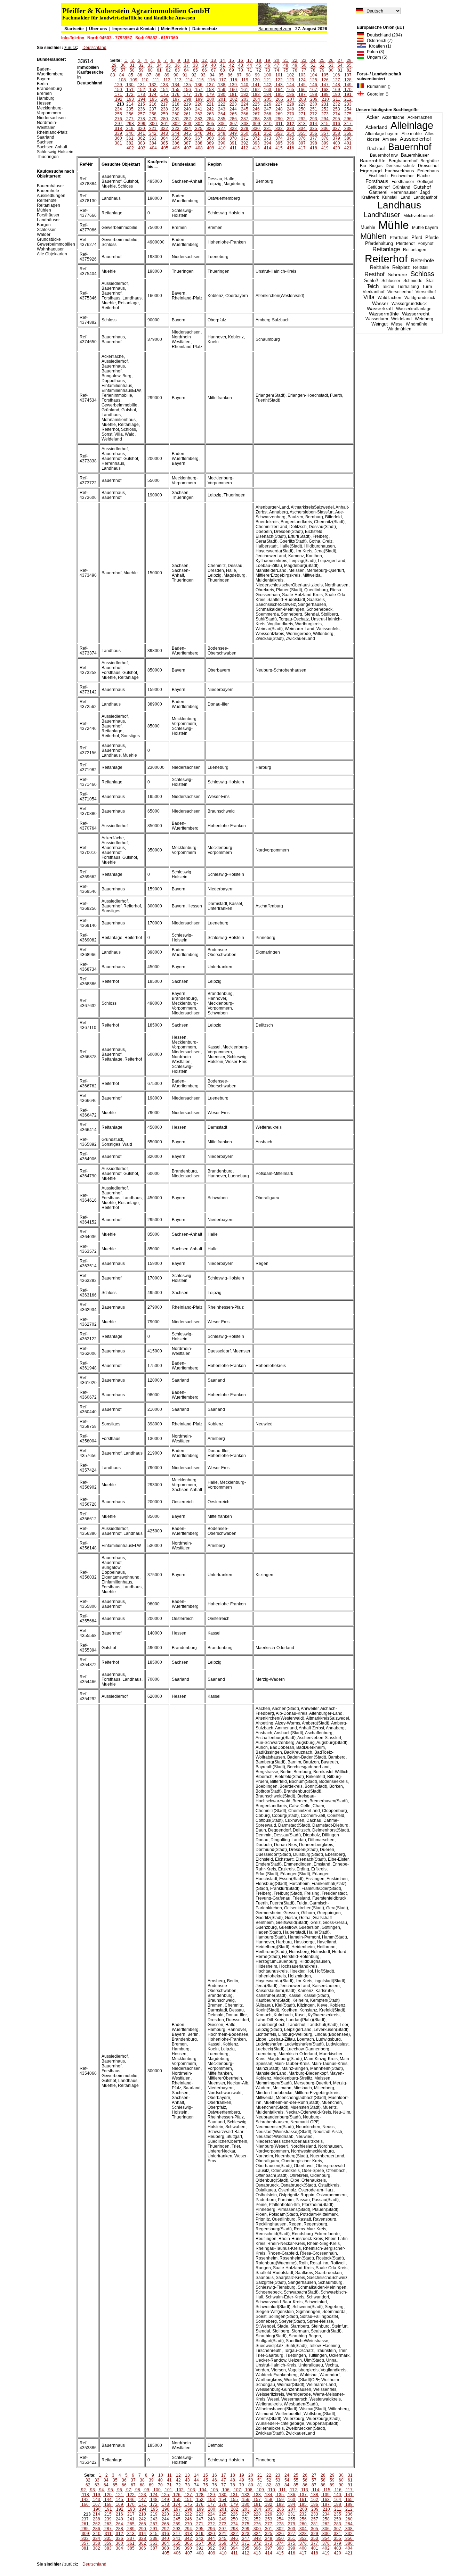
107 (348, 75)
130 (130, 85)
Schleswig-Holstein (55, 152)
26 (331, 60)
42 (232, 65)
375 (291, 138)
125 (313, 80)
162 (256, 90)
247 (268, 109)
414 (268, 148)
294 (325, 119)
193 (130, 99)
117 (223, 80)
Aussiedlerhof (415, 139)
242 (210, 109)
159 (222, 90)
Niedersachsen (51, 118)
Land (405, 197)
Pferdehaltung (379, 244)
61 (159, 70)
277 (130, 119)
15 (232, 60)
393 (256, 143)
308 (245, 124)
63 (177, 70)
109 (134, 80)
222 (222, 104)
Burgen (44, 225)
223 (233, 104)
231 (325, 104)
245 (245, 109)
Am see (390, 139)
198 (188, 99)
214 (130, 104)
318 (118, 129)
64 (186, 70)
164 (279, 90)
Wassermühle (384, 314)
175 (164, 94)
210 (325, 99)
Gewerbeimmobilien (56, 244)
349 (233, 133)
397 (302, 143)
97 (239, 75)
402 (130, 148)
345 (187, 133)
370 (233, 138)
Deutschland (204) (383, 35)
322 (164, 129)
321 (153, 129)
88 (158, 75)
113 (178, 80)
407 (188, 148)
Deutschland (94, 48)
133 (164, 85)
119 (245, 80)
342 (153, 133)
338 (348, 129)
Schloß (371, 281)
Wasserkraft (380, 309)
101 (279, 75)
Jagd (425, 192)
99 (257, 75)
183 (256, 94)
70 (241, 70)
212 (348, 99)
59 (141, 70)
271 (302, 114)
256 (130, 114)
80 (331, 70)
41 (223, 65)
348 (222, 133)
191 (348, 94)
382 (130, 143)
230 (313, 104)
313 (302, 124)
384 (153, 143)
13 (214, 60)
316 (336, 124)
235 (130, 109)
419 (325, 148)
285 (222, 119)
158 (210, 90)
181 (233, 94)
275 (348, 114)
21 (286, 60)
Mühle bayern (425, 228)
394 (268, 143)
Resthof (375, 274)
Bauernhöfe (373, 161)
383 (141, 143)
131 (141, 85)
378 (325, 138)
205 (268, 99)
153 (153, 90)
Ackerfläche (393, 117)
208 (302, 99)
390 (222, 143)
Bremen (44, 93)
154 (164, 90)
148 (336, 85)
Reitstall (421, 268)
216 (153, 104)
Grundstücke (49, 239)
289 (268, 119)
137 (210, 85)
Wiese (397, 324)
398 (313, 143)
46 (268, 65)
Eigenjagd (371, 171)
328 (233, 129)
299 (142, 124)
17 (250, 60)
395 (279, 143)
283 (199, 119)
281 (176, 119)
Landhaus (399, 205)
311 (279, 124)
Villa (369, 297)
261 (187, 114)
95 (221, 75)
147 (325, 85)
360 (118, 138)
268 (268, 114)
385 (164, 143)
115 (200, 80)
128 (348, 80)
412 (245, 148)
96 (230, 75)
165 (291, 90)
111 (156, 80)
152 (141, 90)
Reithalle (380, 267)
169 (336, 90)
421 (348, 148)
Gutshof (422, 187)
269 (279, 114)
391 (233, 143)
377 (313, 138)
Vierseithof (426, 292)
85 (131, 75)
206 (279, 99)
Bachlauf (376, 149)
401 (348, 143)
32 (141, 65)
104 (313, 75)
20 (277, 60)
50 (304, 65)
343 (164, 133)
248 (279, 109)
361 (130, 138)
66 (204, 70)
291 (291, 119)
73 (268, 70)
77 (304, 70)
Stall (430, 281)
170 (348, 90)
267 (256, 114)
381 (118, 143)
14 (223, 60)
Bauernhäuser (415, 155)
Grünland (401, 187)
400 (336, 143)
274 (336, 114)
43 (241, 65)
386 (176, 143)
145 (302, 85)
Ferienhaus (428, 171)
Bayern (44, 79)
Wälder (44, 234)
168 (325, 90)
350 (245, 133)
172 (130, 94)
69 (232, 70)
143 (279, 85)
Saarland (46, 137)
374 (279, 138)
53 (331, 65)
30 (123, 65)
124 (302, 80)
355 (302, 133)
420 (336, 148)
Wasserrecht (416, 314)
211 (337, 99)
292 (302, 119)
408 (199, 148)
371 (245, 138)
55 (349, 65)
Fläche (423, 176)
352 (268, 133)
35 (168, 65)
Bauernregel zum (275, 29)
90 (176, 75)
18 (259, 60)
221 (210, 104)
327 (222, 129)
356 (313, 133)
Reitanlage (386, 249)
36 (177, 65)
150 (118, 90)
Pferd (417, 237)
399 (325, 143)
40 (214, 65)
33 (150, 65)
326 (210, 129)
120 (256, 80)
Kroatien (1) (379, 46)
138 (222, 85)
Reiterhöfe (422, 260)
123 (291, 80)
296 (348, 119)
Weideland (401, 319)
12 (204, 60)
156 (187, 90)
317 (348, 124)
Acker (373, 117)
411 (233, 148)
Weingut (380, 324)
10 (187, 60)
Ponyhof (425, 244)
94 (212, 75)
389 (210, 143)
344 (176, 133)
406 (176, 148)
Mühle (394, 225)
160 (233, 90)
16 (241, 60)
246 (256, 109)
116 (211, 80)
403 (142, 148)
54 (340, 65)
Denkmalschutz (400, 166)
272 (313, 114)
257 (141, 114)
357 (325, 133)
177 (187, 94)
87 (149, 75)
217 (164, 104)
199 (199, 99)
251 (313, 109)
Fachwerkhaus (400, 171)
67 (214, 70)
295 (336, 119)
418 (313, 148)
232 (336, 104)
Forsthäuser (403, 182)
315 (325, 124)
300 (153, 124)
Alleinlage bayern (382, 134)
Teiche (388, 287)
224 (245, 104)
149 (348, 85)
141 (256, 85)
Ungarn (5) (376, 57)
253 (336, 109)
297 (119, 124)
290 (279, 119)
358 (336, 133)
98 (248, 75)
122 (279, 80)
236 (141, 109)
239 (176, 109)
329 (245, 129)
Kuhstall (390, 197)
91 (185, 75)
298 (130, 124)
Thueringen (48, 157)
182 (245, 94)
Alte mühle (412, 134)
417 (302, 148)
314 (313, 124)
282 (187, 119)
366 (187, 138)
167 (313, 90)
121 (268, 80)
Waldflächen (389, 298)
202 (234, 99)
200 (211, 99)
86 (140, 75)
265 (233, 114)
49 (295, 65)
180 (222, 94)
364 (164, 138)
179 (210, 94)
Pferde (432, 237)
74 (277, 70)
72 (259, 70)
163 (268, 90)
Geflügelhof (379, 187)
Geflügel (425, 182)
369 (222, 138)
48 (286, 65)
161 (245, 90)
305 (211, 124)
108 (122, 80)
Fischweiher (402, 176)
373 (268, 138)
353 (279, 133)
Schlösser (391, 281)
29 (114, 65)
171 (118, 94)
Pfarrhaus (399, 238)
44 (250, 65)
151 (130, 90)
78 (313, 70)
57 (123, 70)
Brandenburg (49, 89)
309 (256, 124)
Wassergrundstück (409, 304)
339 (118, 133)
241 (199, 109)
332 (279, 129)
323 (176, 129)
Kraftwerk (370, 197)
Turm (427, 287)
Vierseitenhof (400, 292)
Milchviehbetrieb (419, 216)
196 (165, 99)
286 (233, 119)
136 (199, 85)
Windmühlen (399, 329)
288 (256, 119)
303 (188, 124)
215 (141, 104)
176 (176, 94)
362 (141, 138)
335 (313, 129)
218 (176, 104)
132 (153, 85)
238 (164, 109)
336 (325, 129)
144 (291, 85)
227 (279, 104)
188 (313, 94)
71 (250, 70)
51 (313, 65)
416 (291, 148)
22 (295, 60)
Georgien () (376, 94)
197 (176, 99)
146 (313, 85)
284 (210, 119)
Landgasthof (425, 197)
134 (176, 85)
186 (291, 94)
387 (187, 143)
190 (336, 94)
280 (164, 119)
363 (153, 138)
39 (204, 65)
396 (291, 143)
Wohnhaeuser (50, 249)
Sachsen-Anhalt (52, 147)
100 (268, 75)
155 (176, 90)
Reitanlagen (415, 250)
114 (189, 80)
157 (199, 90)
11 (196, 60)
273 (325, 114)
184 (268, 94)
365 (176, 138)
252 (325, 109)
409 (211, 148)
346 (199, 133)
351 (256, 133)
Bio (363, 166)
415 (279, 148)
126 (325, 80)
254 (348, 109)
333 (291, 129)
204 (256, 99)
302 (176, 124)
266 (245, 114)
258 (153, 114)
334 (302, 129)
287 (245, 119)
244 (233, 109)
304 (199, 124)
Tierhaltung (408, 287)
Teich (373, 286)
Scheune (397, 275)
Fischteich (378, 176)
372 (256, 138)
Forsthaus (377, 181)
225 (256, 104)
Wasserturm (377, 319)
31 (132, 65)
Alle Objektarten (52, 254)
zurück (71, 48)
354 (291, 133)
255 (118, 114)
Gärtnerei (378, 192)
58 (132, 70)
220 (199, 104)
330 (256, 129)
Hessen (44, 103)
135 (187, 85)
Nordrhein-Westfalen (47, 125)
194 (142, 99)
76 (295, 70)
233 (348, 104)
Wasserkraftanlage (414, 309)
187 (302, 94)
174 (153, 94)
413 (256, 148)
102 (291, 75)
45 (259, 65)
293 (313, 119)
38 (195, 65)
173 (141, 94)
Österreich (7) (378, 41)
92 (194, 75)
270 (291, 114)
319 (130, 129)
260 (176, 114)
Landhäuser (382, 215)
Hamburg (46, 98)
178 (199, 94)
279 (153, 119)
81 (340, 70)
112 (167, 80)
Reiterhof (386, 259)
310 (268, 124)
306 (222, 124)
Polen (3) (374, 52)
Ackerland (376, 127)
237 (153, 109)
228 (291, 104)
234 (118, 109)
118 (234, 80)
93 (203, 75)
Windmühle (417, 324)
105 (325, 75)
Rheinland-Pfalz (52, 132)
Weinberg (424, 319)
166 (302, 90)
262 (199, 114)
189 (325, 94)
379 (336, 138)
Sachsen (45, 142)
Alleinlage (412, 125)
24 (313, 60)
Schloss (422, 274)
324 (187, 129)
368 (210, 138)
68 (223, 70)
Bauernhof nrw (384, 155)
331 (268, 129)
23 (304, 60)
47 (277, 65)
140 (245, 85)
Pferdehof (405, 244)
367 (199, 138)
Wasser (380, 303)
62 (168, 70)
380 (348, 138)
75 (286, 70)
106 (336, 75)
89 (167, 75)
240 (187, 109)
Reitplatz (401, 267)
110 (145, 80)
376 (302, 138)
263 (210, 114)
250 (302, 109)
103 (302, 75)
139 (233, 85)
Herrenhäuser (404, 192)
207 (291, 99)
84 (122, 75)
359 (348, 133)
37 (186, 65)
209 (314, 99)
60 (150, 70)
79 (322, 70)
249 (291, 109)
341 (141, 133)
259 (164, 114)
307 (234, 124)
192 (119, 99)
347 (210, 133)
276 (118, 119)
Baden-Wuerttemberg (50, 72)
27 (340, 60)
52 (322, 65)
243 (222, 109)
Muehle (368, 227)
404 (153, 148)
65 (195, 70)
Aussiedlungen (51, 196)
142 (268, 85)
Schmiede (413, 281)
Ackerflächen (420, 117)
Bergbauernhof (403, 161)
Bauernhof (410, 147)
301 (165, 124)
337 (336, 129)
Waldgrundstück (420, 298)
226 (268, 104)
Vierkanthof (373, 292)
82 (349, 70)
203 (245, 99)
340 (130, 133)
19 (268, 60)
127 (336, 80)
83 (113, 75)
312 (291, 124)
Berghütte (430, 161)
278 (141, 119)
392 (245, 143)
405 (165, 148)
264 (222, 114)
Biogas (376, 166)
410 (222, 148)
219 (187, 104)
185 (279, 94)
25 (322, 60)
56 (114, 70)
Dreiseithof (428, 166)
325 (199, 129)
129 (118, 85)
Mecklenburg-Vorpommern (50, 110)
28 (349, 60)
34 (159, 65)
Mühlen (373, 236)
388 (199, 143)
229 (302, 104)
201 (222, 99)
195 (153, 99)
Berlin (42, 84)
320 (141, 129)
